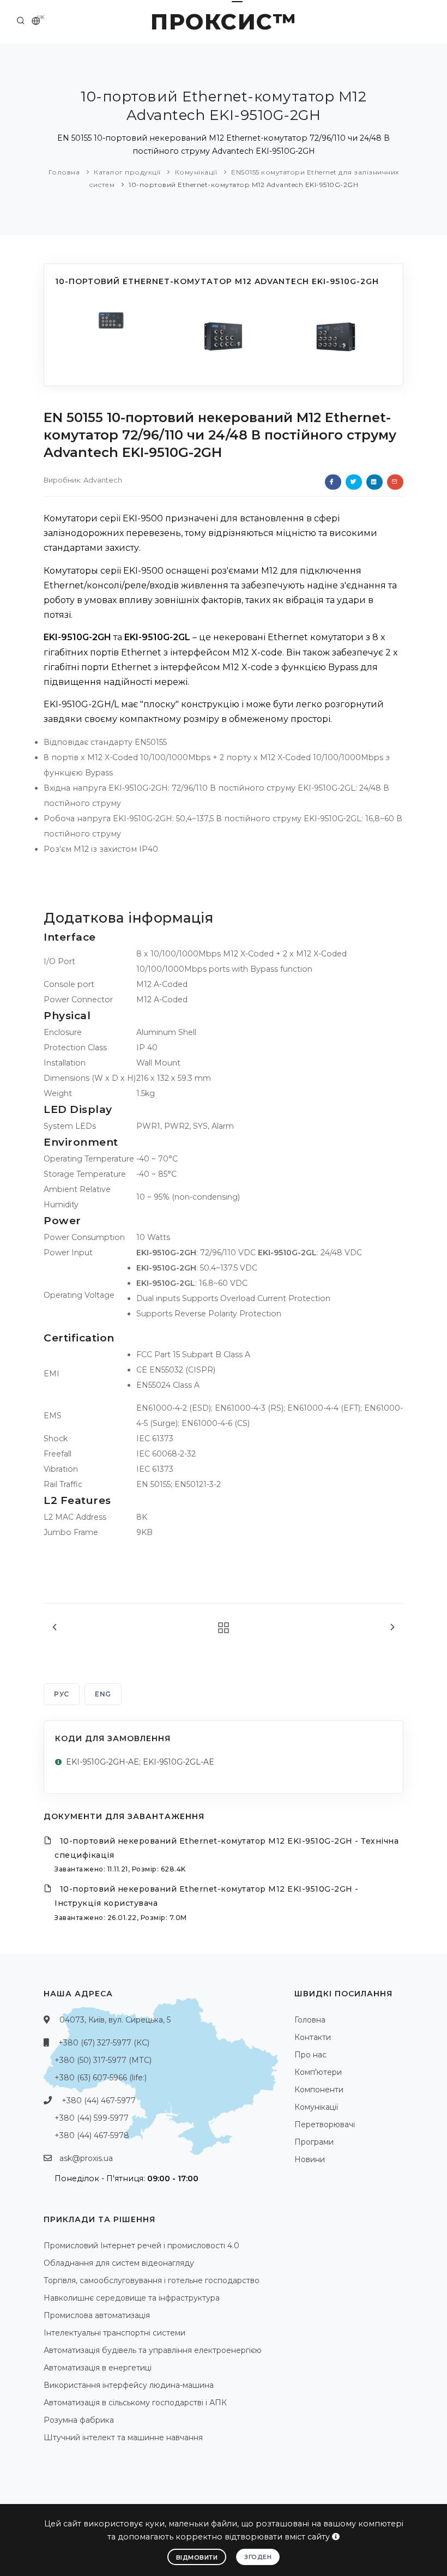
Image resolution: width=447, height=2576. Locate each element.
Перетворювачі (325, 2124)
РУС (62, 1694)
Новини (310, 2159)
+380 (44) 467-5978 (92, 2135)
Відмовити (197, 2557)
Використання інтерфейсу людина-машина (129, 2385)
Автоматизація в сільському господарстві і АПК (135, 2403)
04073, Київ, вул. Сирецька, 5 (115, 2020)
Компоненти (319, 2090)
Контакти (313, 2037)
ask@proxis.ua (86, 2158)
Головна (64, 172)
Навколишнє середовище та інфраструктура (132, 2298)
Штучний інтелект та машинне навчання (123, 2437)
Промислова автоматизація (97, 2315)
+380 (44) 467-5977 (99, 2100)
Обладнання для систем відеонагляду (119, 2263)
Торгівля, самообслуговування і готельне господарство (152, 2280)
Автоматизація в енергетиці (98, 2368)
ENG (103, 1694)
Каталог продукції (127, 172)
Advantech (103, 480)
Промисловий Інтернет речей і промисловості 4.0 (141, 2246)
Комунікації (196, 172)
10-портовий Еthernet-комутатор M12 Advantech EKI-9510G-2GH (243, 185)
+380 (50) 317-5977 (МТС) (103, 2060)
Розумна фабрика (79, 2420)
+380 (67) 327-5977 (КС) (104, 2043)
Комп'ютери (318, 2072)
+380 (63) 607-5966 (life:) (101, 2078)
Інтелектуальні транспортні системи (114, 2333)
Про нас (310, 2055)
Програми (314, 2142)
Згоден (258, 2557)
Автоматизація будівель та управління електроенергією (153, 2350)
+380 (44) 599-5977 (92, 2118)
